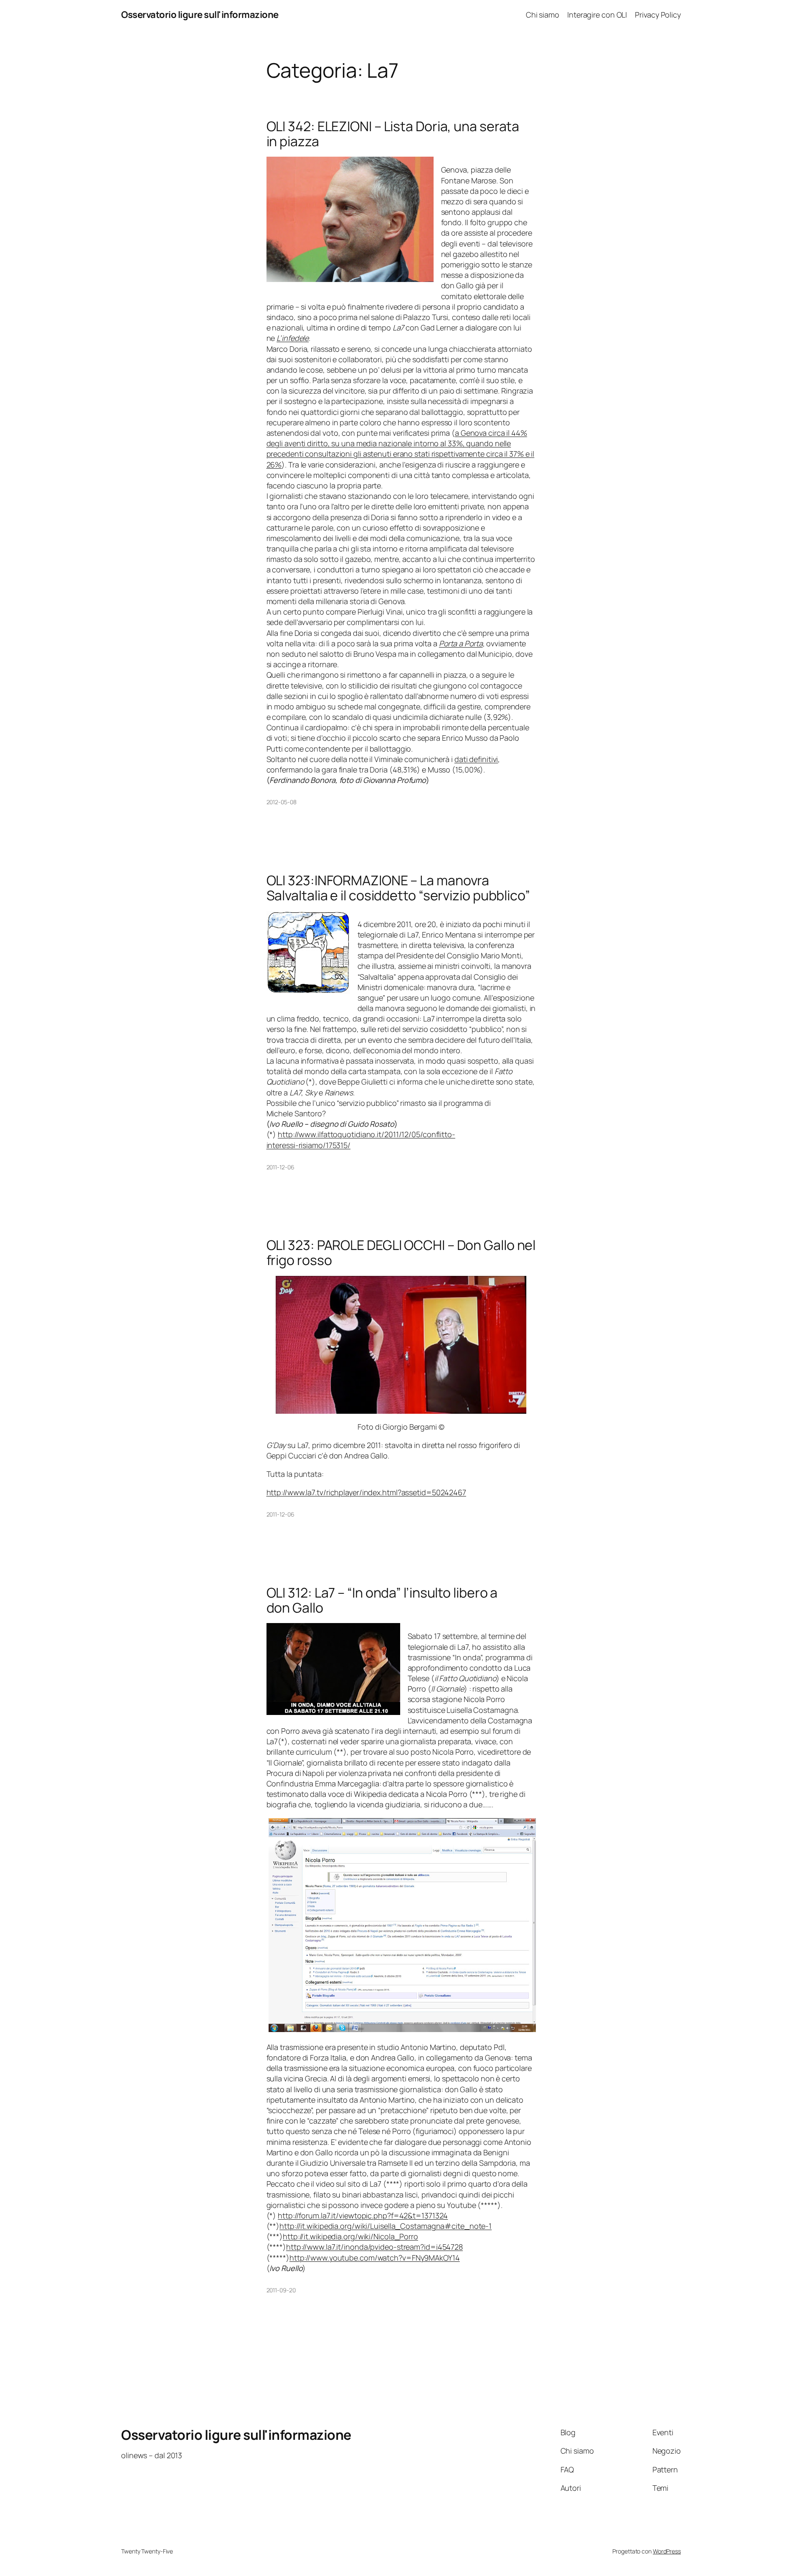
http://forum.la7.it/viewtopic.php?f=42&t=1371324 (363, 2215)
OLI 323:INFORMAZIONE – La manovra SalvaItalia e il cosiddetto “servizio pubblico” (398, 888)
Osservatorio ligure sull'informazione (200, 15)
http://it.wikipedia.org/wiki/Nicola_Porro (350, 2236)
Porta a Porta (461, 643)
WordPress (667, 2551)
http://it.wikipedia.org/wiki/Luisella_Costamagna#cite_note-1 (386, 2226)
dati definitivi (476, 759)
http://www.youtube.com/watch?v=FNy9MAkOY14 (375, 2258)
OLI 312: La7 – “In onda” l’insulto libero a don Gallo (382, 1600)
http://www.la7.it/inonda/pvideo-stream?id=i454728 (374, 2247)
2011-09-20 (281, 2290)
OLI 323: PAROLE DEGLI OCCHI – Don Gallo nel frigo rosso (401, 1252)
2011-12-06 (280, 1167)
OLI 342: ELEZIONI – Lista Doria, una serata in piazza (393, 134)
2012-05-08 (282, 802)
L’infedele (293, 338)
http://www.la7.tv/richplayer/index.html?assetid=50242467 (366, 1492)
